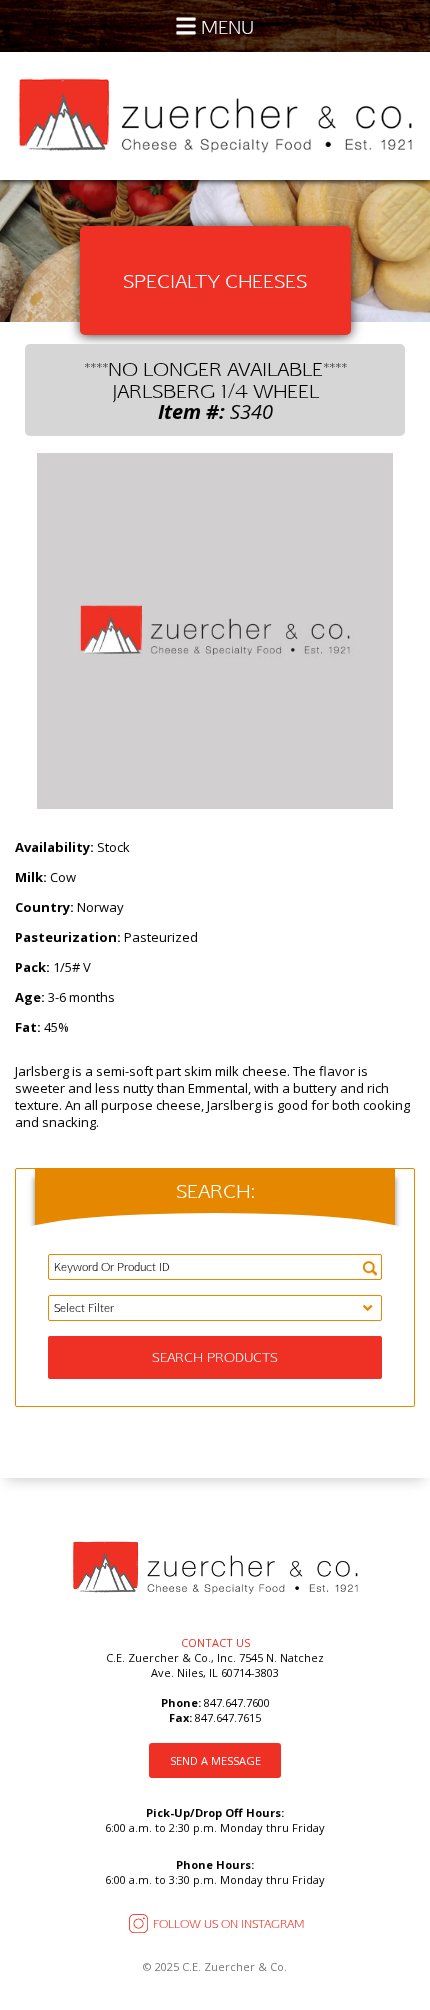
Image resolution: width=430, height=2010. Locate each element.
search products (215, 1357)
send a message (215, 1760)
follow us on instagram (228, 1923)
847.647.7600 (235, 1702)
